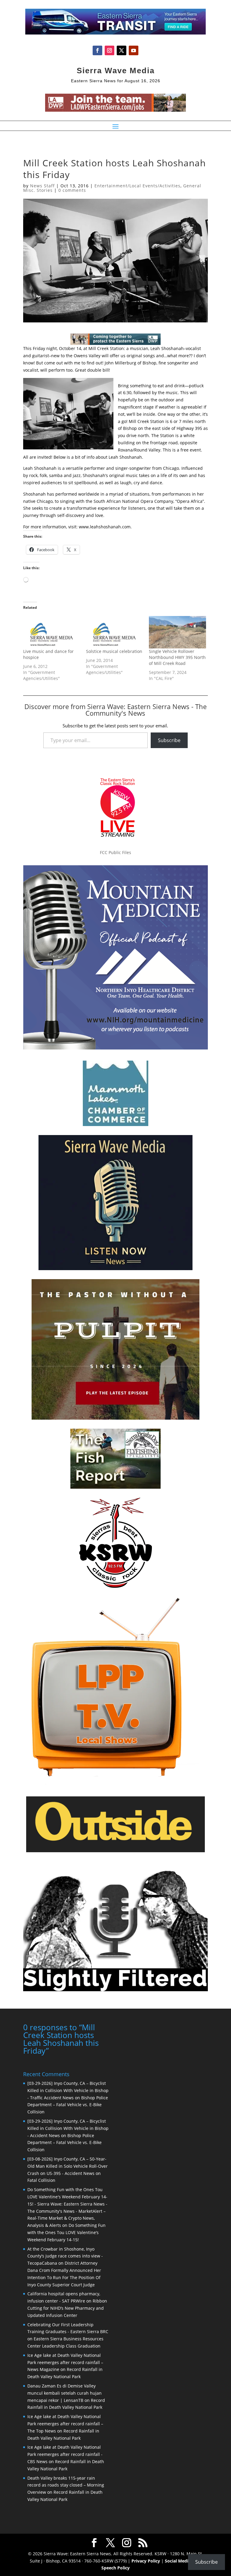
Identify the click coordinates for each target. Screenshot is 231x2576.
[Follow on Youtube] (134, 50)
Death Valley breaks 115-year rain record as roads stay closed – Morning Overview (66, 2485)
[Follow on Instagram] (109, 50)
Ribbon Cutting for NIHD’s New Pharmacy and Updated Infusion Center (67, 2308)
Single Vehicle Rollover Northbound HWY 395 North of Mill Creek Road (177, 657)
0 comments (72, 190)
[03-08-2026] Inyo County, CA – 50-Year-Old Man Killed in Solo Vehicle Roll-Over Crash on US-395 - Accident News (68, 2166)
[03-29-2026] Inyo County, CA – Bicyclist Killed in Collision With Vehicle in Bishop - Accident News (68, 2128)
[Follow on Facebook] (97, 50)
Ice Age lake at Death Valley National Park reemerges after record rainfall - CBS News (65, 2454)
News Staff (42, 186)
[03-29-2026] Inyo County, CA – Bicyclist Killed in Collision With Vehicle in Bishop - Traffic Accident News (68, 2090)
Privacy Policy (146, 2561)
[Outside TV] (115, 1851)
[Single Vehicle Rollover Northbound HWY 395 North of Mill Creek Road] (177, 632)
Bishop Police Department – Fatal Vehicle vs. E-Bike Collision (68, 2105)
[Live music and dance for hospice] (52, 632)
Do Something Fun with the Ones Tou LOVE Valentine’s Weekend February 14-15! (66, 2232)
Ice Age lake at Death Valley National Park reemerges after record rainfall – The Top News (65, 2424)
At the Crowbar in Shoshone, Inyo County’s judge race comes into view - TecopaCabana (65, 2256)
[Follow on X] (122, 50)
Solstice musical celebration (114, 651)
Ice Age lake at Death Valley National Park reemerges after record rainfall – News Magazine (65, 2362)
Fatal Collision (41, 2180)
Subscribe (169, 740)
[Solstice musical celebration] (114, 632)
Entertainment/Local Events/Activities (137, 186)
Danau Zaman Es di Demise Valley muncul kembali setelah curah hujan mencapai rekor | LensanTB (65, 2393)
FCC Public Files (115, 852)
